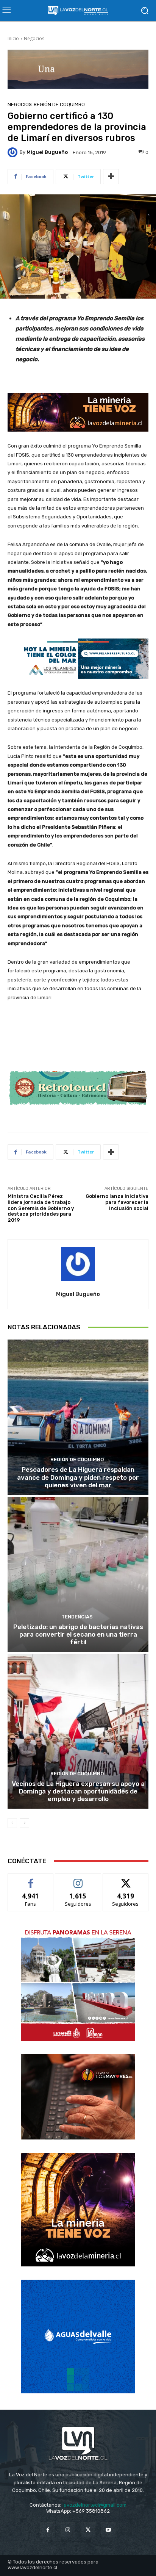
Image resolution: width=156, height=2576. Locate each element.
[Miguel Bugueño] (14, 152)
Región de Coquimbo (59, 104)
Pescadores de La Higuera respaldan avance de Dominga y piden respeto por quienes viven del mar (78, 1477)
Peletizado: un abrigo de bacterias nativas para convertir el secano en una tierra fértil (78, 1635)
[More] (111, 177)
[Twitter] (88, 2530)
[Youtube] (108, 2530)
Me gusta (31, 1879)
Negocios (34, 38)
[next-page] (24, 1823)
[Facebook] (48, 2530)
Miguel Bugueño (47, 152)
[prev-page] (12, 1823)
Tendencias (77, 1617)
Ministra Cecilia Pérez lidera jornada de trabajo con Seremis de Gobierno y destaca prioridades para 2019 (41, 1208)
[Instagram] (68, 2530)
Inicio (13, 38)
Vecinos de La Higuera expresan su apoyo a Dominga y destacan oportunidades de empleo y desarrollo (78, 1791)
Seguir (78, 1879)
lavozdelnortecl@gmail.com (94, 2505)
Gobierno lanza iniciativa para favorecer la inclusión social (117, 1202)
